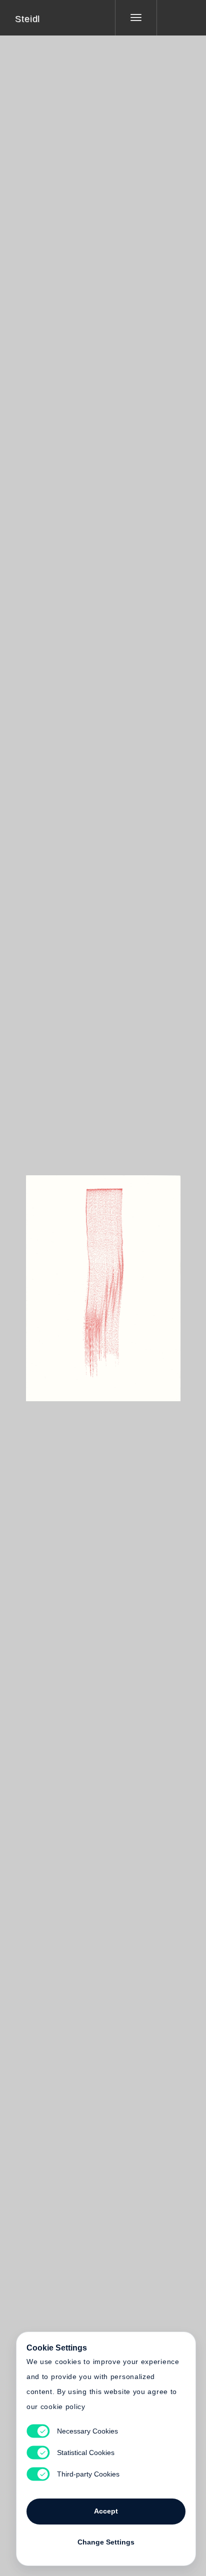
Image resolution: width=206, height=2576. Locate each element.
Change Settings (106, 2542)
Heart (65, 1282)
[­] (174, 17)
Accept (106, 2511)
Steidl (27, 19)
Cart (140, 1282)
